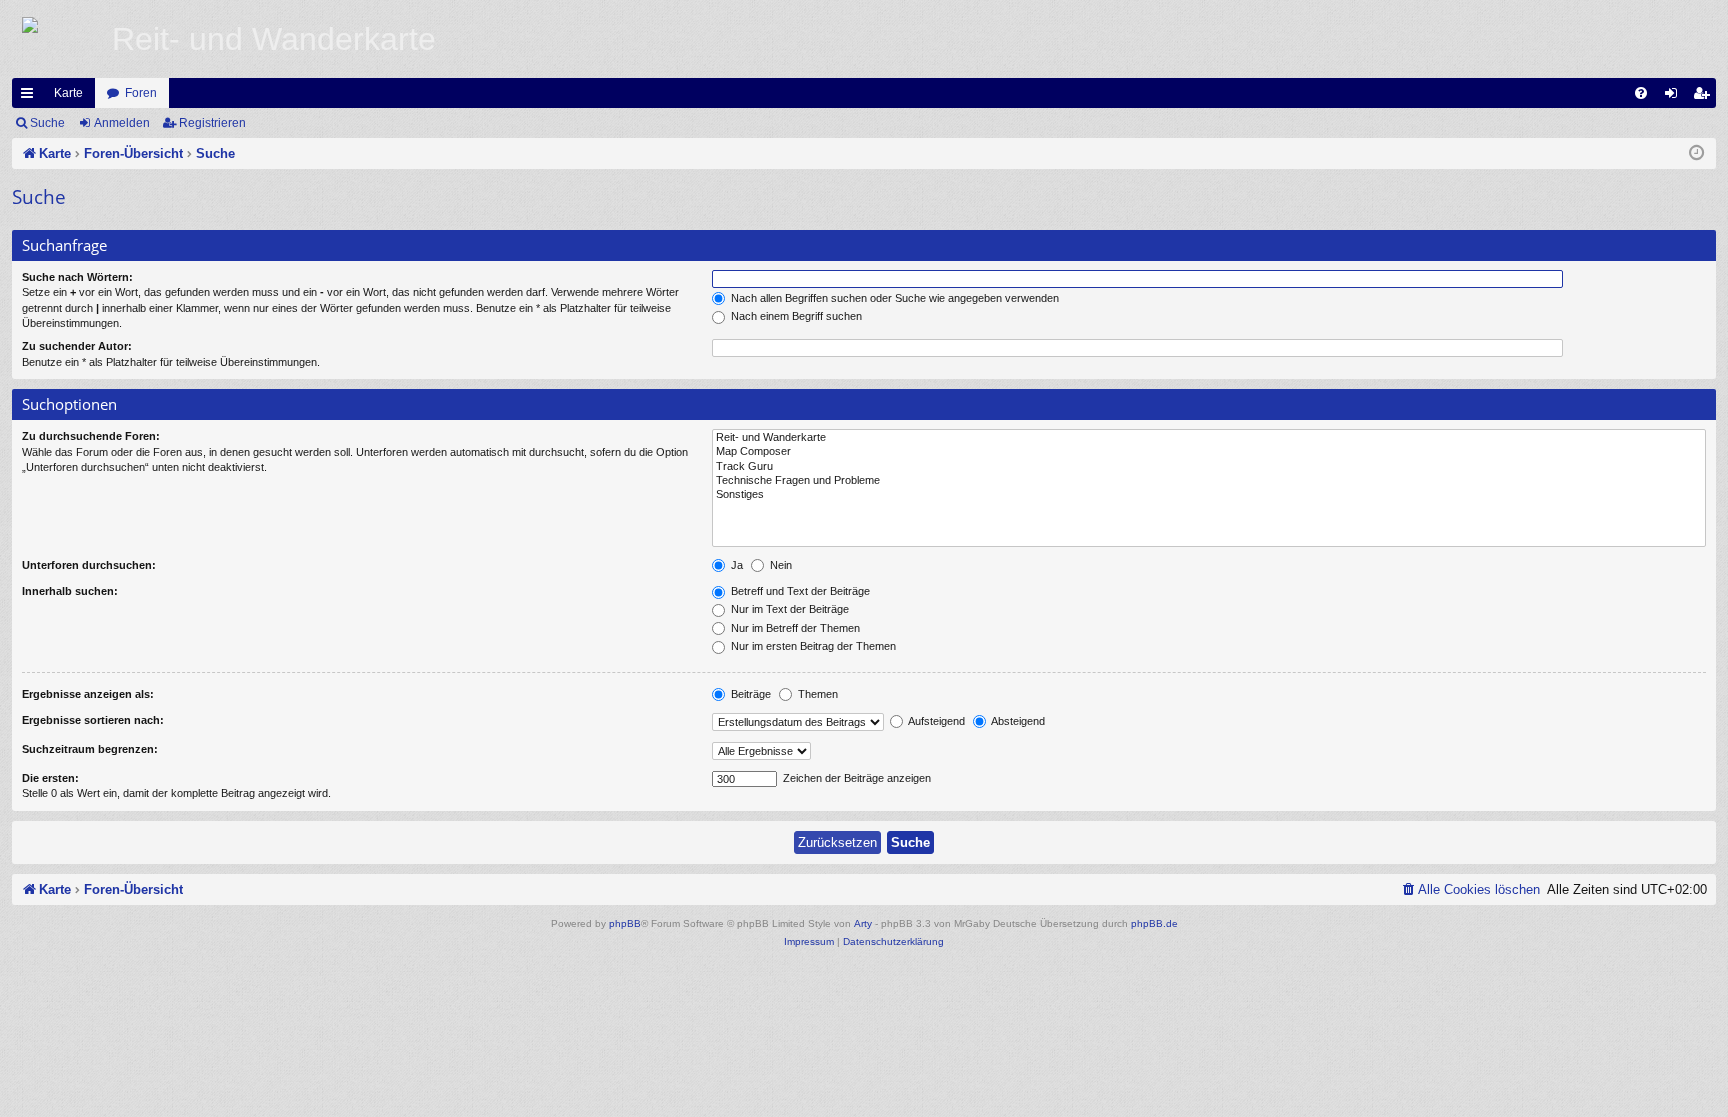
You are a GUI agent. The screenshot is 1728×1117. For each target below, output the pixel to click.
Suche (47, 123)
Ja (735, 565)
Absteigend (1017, 721)
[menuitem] (1641, 93)
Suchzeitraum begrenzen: (90, 749)
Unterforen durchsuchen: (89, 565)
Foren (141, 93)
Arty (863, 923)
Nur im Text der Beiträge (788, 609)
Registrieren (212, 123)
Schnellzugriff (31, 97)
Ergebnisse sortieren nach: (93, 720)
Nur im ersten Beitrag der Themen (812, 646)
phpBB (625, 923)
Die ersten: (50, 778)
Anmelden (122, 123)
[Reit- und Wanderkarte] (1209, 438)
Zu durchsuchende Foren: (91, 436)
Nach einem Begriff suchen (795, 316)
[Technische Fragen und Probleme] (1209, 481)
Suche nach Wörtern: (77, 277)
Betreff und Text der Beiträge (799, 591)
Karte (68, 93)
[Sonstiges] (1209, 495)
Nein (779, 565)
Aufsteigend (935, 721)
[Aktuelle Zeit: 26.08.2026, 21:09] (1697, 154)
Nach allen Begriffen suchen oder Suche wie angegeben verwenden (893, 298)
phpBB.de (1154, 923)
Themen (816, 694)
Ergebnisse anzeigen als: (88, 694)
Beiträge (749, 694)
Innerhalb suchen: (70, 591)
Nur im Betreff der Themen (794, 628)
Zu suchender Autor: (77, 346)
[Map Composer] (1209, 452)
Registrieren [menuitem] (1705, 97)
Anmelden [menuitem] (1675, 97)
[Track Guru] (1209, 467)
